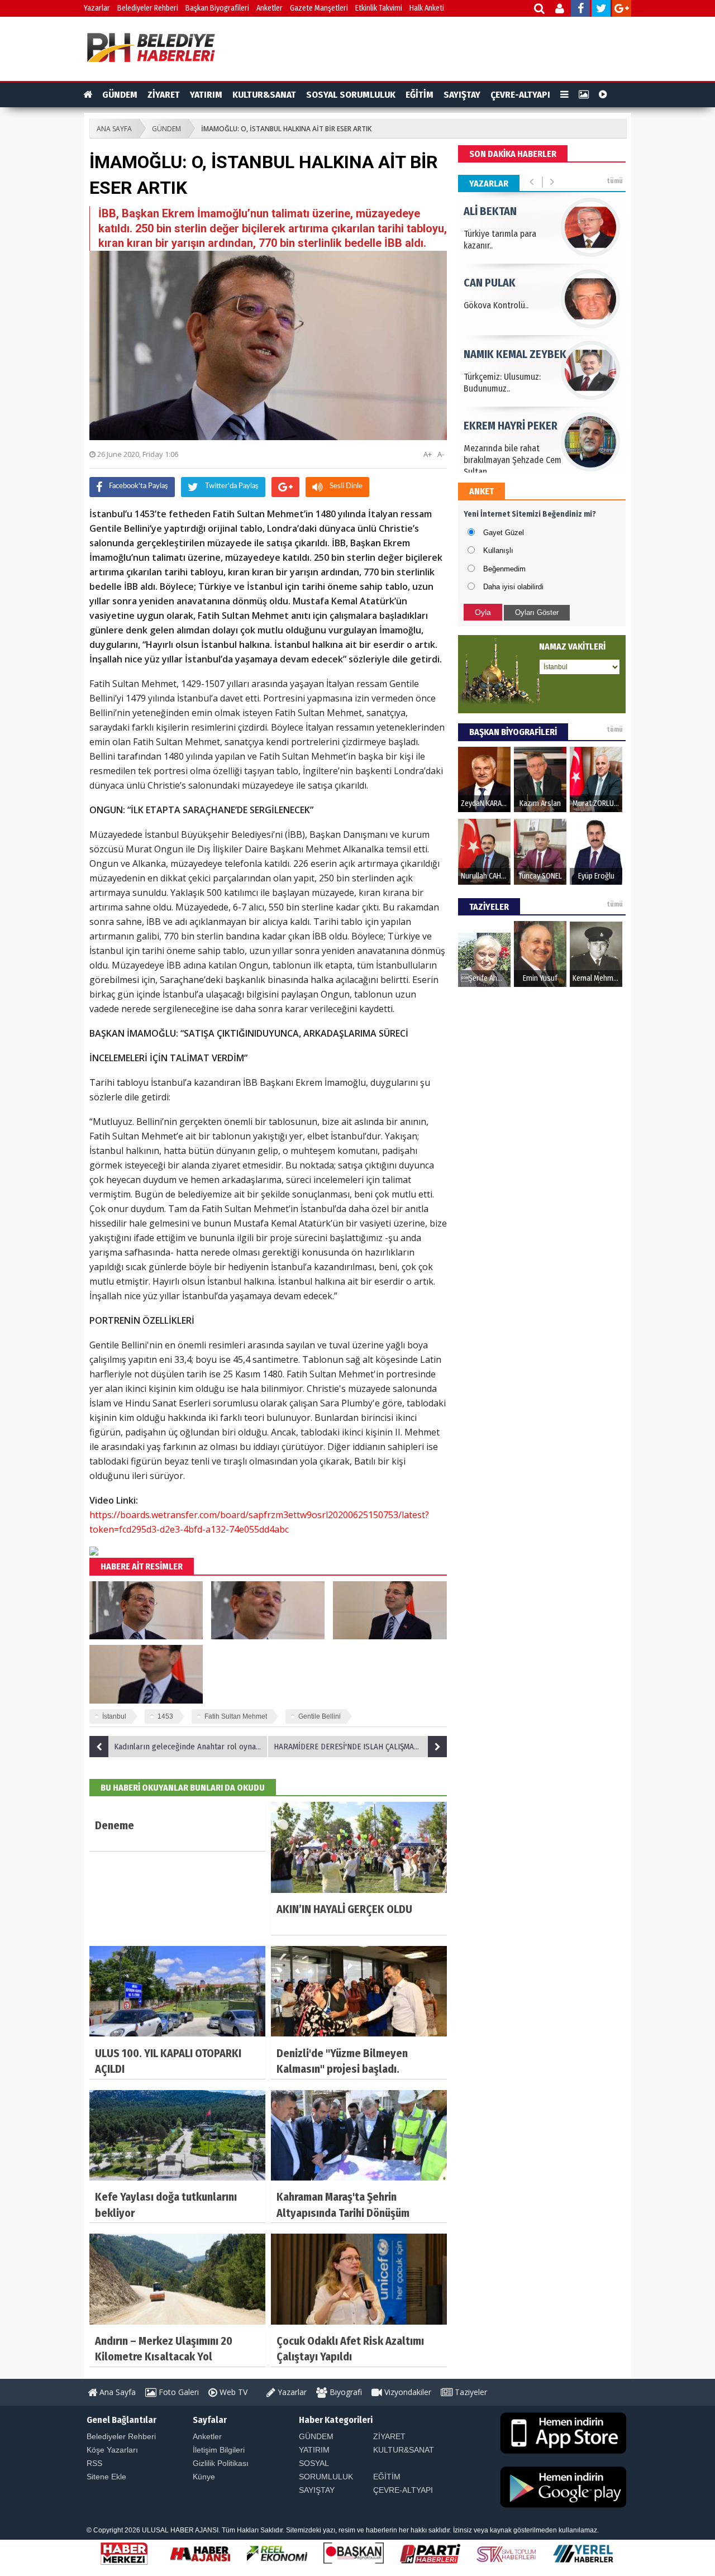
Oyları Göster (537, 612)
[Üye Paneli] (561, 10)
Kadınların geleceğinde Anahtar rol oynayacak (191, 1747)
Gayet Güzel (504, 533)
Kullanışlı (498, 550)
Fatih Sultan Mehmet (236, 1716)
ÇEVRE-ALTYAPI (520, 95)
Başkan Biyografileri (217, 8)
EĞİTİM (420, 95)
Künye (204, 2477)
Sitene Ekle (106, 2477)
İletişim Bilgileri (219, 2450)
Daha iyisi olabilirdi (513, 587)
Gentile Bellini (320, 1716)
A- (441, 454)
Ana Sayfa (116, 2392)
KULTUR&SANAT (264, 95)
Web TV (232, 2392)
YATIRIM (206, 95)
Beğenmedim (504, 569)
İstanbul (114, 1716)
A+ (428, 454)
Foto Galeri (178, 2392)
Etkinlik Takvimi (379, 8)
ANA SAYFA (114, 129)
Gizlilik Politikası (221, 2463)
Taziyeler (470, 2392)
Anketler (270, 8)
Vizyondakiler (407, 2392)
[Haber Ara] (540, 10)
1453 (165, 1716)
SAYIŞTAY (462, 95)
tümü (615, 181)
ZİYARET (164, 95)
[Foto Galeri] (584, 95)
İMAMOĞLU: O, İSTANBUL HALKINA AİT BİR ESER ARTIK (286, 129)
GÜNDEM (120, 95)
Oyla (483, 612)
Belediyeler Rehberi (148, 8)
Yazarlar (97, 8)
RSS (94, 2463)
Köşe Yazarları (112, 2450)
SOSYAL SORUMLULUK (351, 95)
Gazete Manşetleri (319, 8)
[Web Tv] (603, 95)
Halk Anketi (427, 8)
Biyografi (345, 2392)
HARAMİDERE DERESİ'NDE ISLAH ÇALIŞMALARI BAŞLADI (360, 1747)
